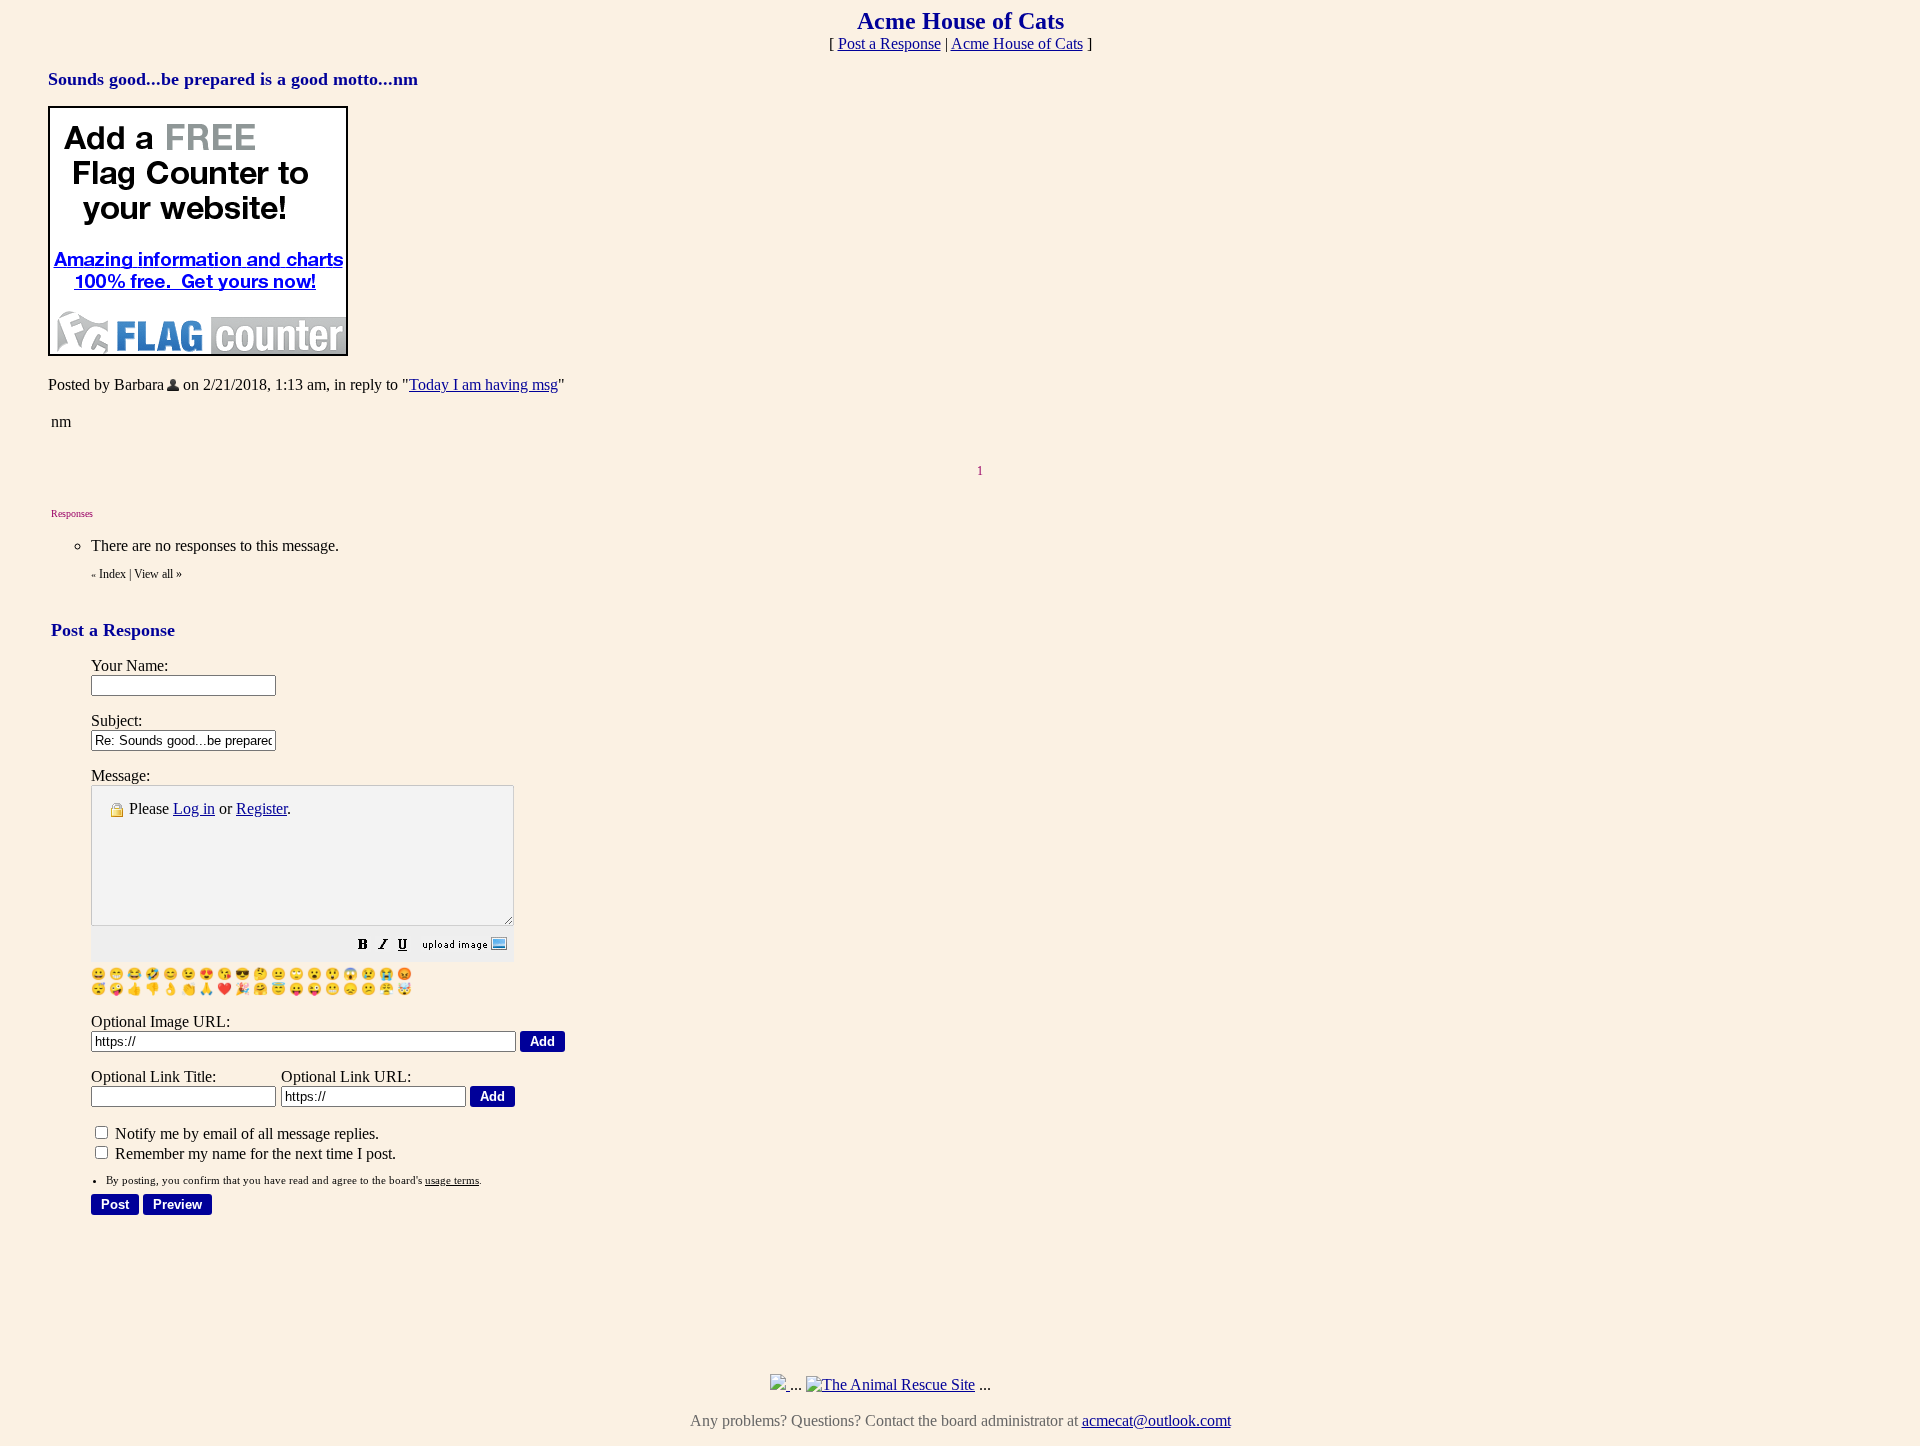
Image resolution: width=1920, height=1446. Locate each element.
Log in (194, 808)
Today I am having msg (483, 384)
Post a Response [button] (889, 43)
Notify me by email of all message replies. (245, 1133)
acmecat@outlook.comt (1156, 1420)
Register (261, 808)
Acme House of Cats (1017, 43)
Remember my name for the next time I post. (253, 1153)
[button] (363, 946)
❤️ (224, 989)
